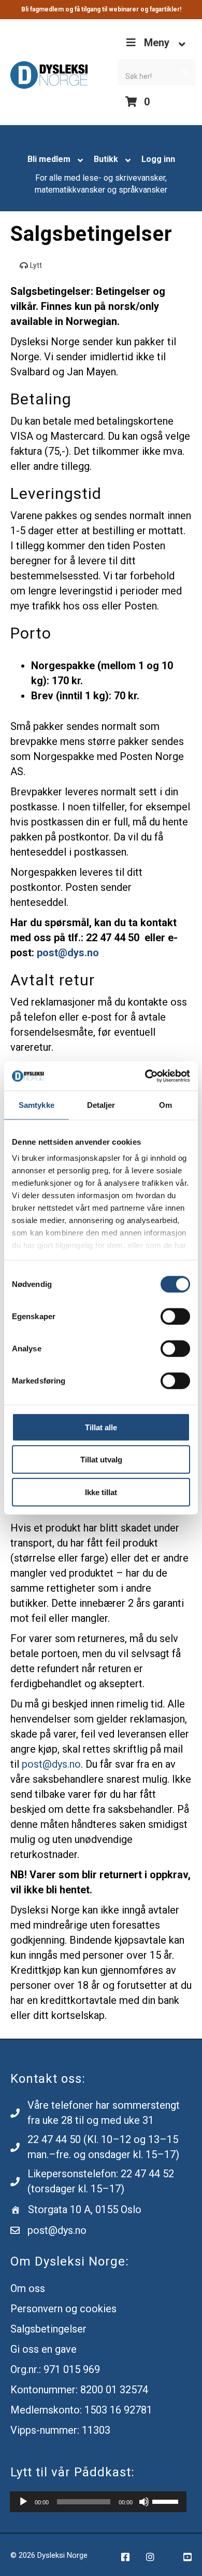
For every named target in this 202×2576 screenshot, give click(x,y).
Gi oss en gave (44, 2349)
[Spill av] (23, 2502)
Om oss (28, 2288)
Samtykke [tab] (37, 1104)
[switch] (175, 1316)
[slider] (167, 2501)
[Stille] (144, 2502)
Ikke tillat (101, 1492)
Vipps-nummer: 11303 (60, 2430)
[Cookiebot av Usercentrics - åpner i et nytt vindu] (145, 1076)
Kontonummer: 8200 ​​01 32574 (79, 2390)
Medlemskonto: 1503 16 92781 (81, 2410)
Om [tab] (165, 1104)
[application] (98, 2502)
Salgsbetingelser (48, 2329)
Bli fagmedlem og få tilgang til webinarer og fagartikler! (101, 9)
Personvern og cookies (63, 2309)
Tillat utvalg (101, 1460)
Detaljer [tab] (101, 1104)
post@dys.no (51, 1764)
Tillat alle (101, 1427)
